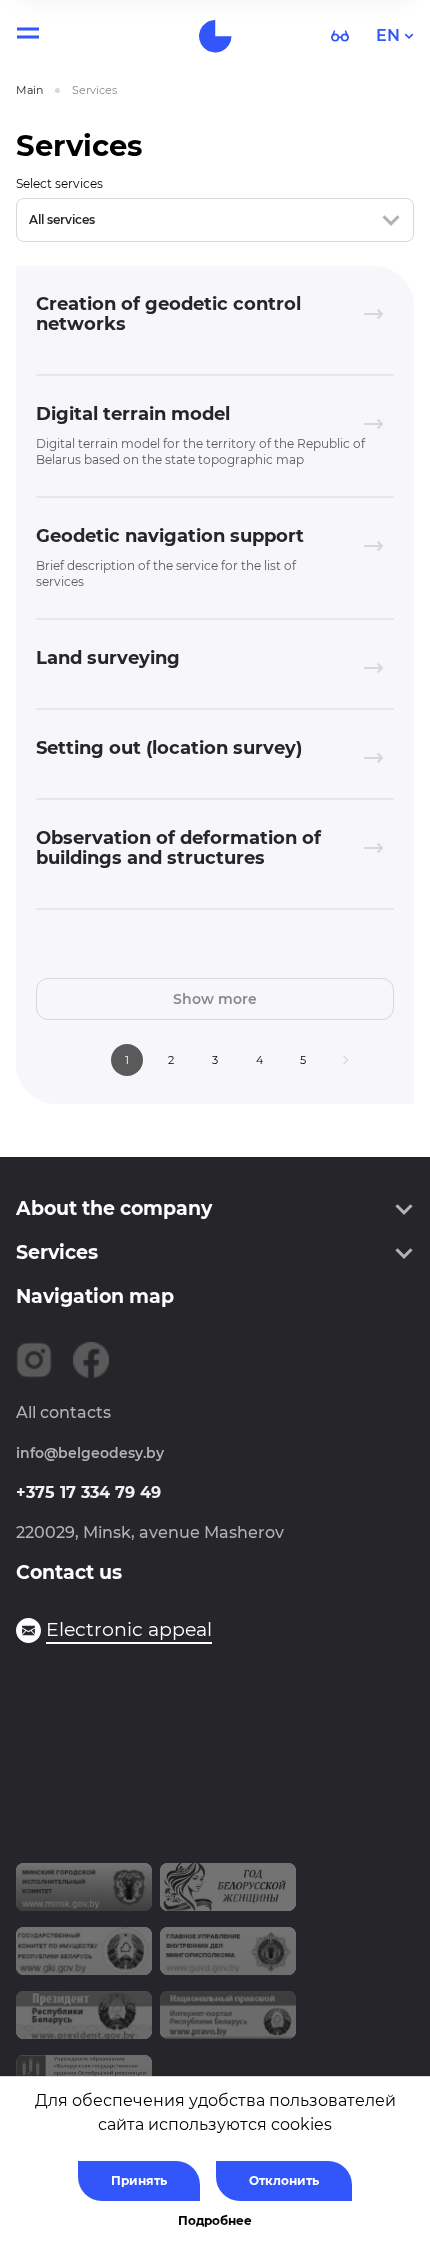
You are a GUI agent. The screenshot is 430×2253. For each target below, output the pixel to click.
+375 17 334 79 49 (88, 1492)
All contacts (63, 1412)
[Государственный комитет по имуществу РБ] (84, 1959)
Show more (215, 999)
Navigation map (95, 1296)
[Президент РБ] (84, 2023)
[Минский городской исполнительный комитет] (84, 1895)
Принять (139, 2180)
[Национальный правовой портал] (228, 2023)
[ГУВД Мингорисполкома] (228, 1959)
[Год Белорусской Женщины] (228, 1895)
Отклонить (284, 2180)
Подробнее (215, 2220)
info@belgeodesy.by (90, 1453)
